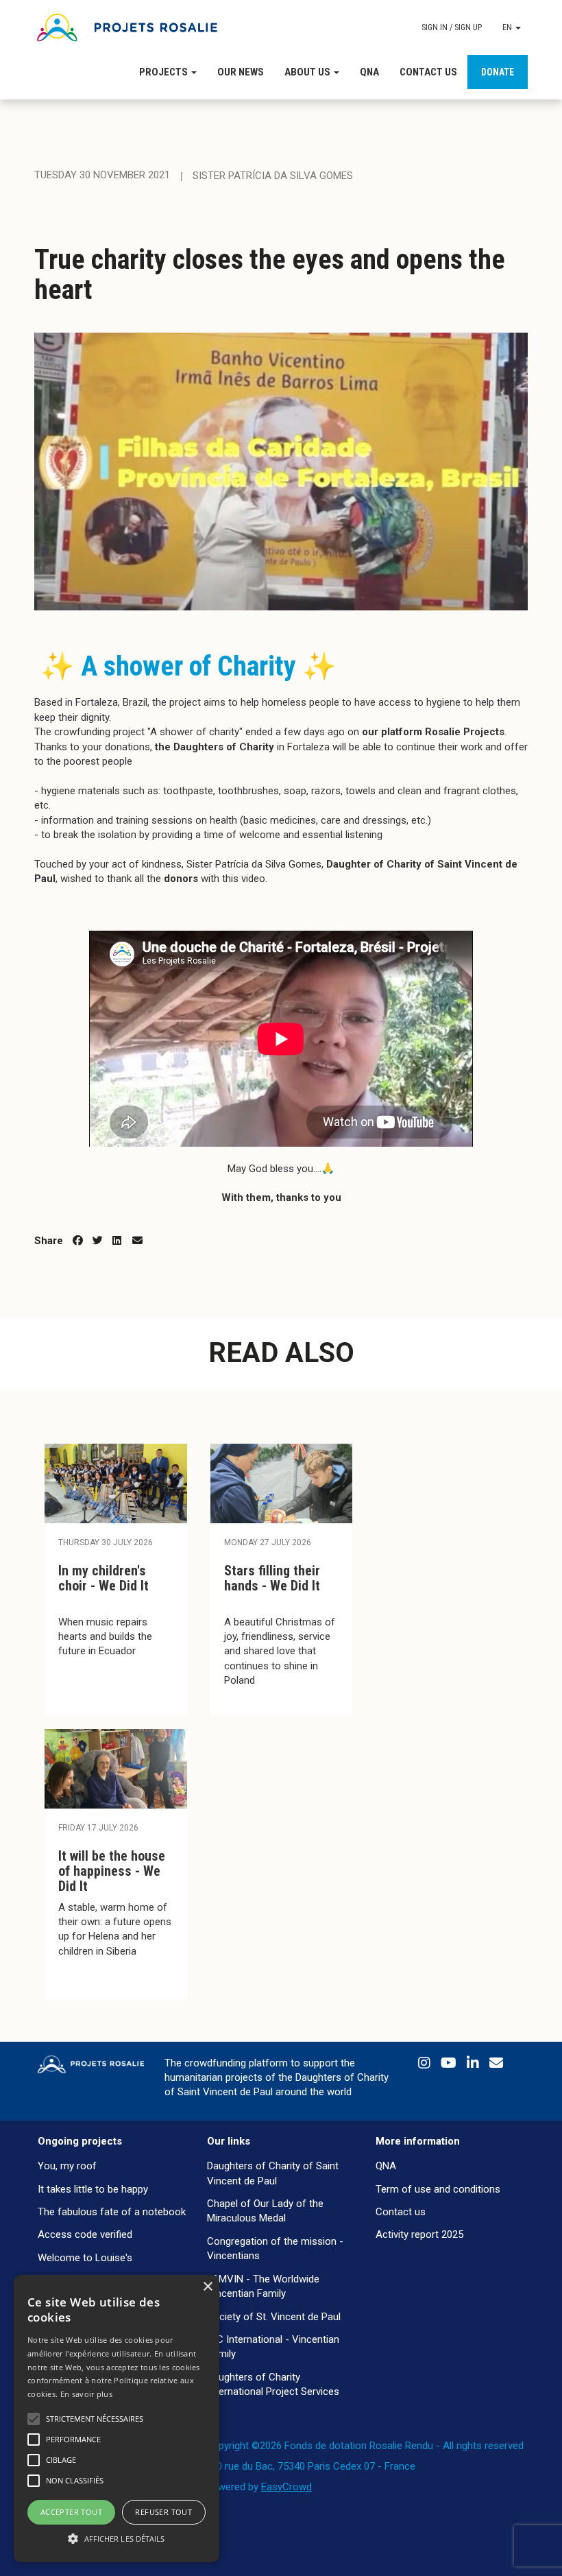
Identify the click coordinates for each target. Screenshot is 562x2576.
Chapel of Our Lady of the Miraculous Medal (265, 2211)
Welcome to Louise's (85, 2258)
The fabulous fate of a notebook (112, 2212)
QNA (369, 72)
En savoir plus (86, 2394)
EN (508, 27)
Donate (498, 72)
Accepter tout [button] (71, 2512)
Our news (241, 72)
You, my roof (67, 2166)
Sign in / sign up (452, 27)
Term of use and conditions (438, 2189)
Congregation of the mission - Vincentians (275, 2249)
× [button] (207, 2287)
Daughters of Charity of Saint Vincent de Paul (273, 2173)
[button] (117, 2538)
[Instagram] (426, 2066)
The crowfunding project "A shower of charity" (138, 732)
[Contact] (496, 2066)
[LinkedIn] (475, 2066)
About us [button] (308, 72)
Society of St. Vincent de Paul (274, 2317)
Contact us (428, 72)
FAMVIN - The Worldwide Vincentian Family (263, 2286)
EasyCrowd (286, 2487)
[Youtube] (450, 2066)
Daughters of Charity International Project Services (273, 2384)
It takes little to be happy (93, 2189)
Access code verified (85, 2234)
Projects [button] (164, 72)
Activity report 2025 (419, 2234)
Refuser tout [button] (163, 2512)
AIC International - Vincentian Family (273, 2347)
